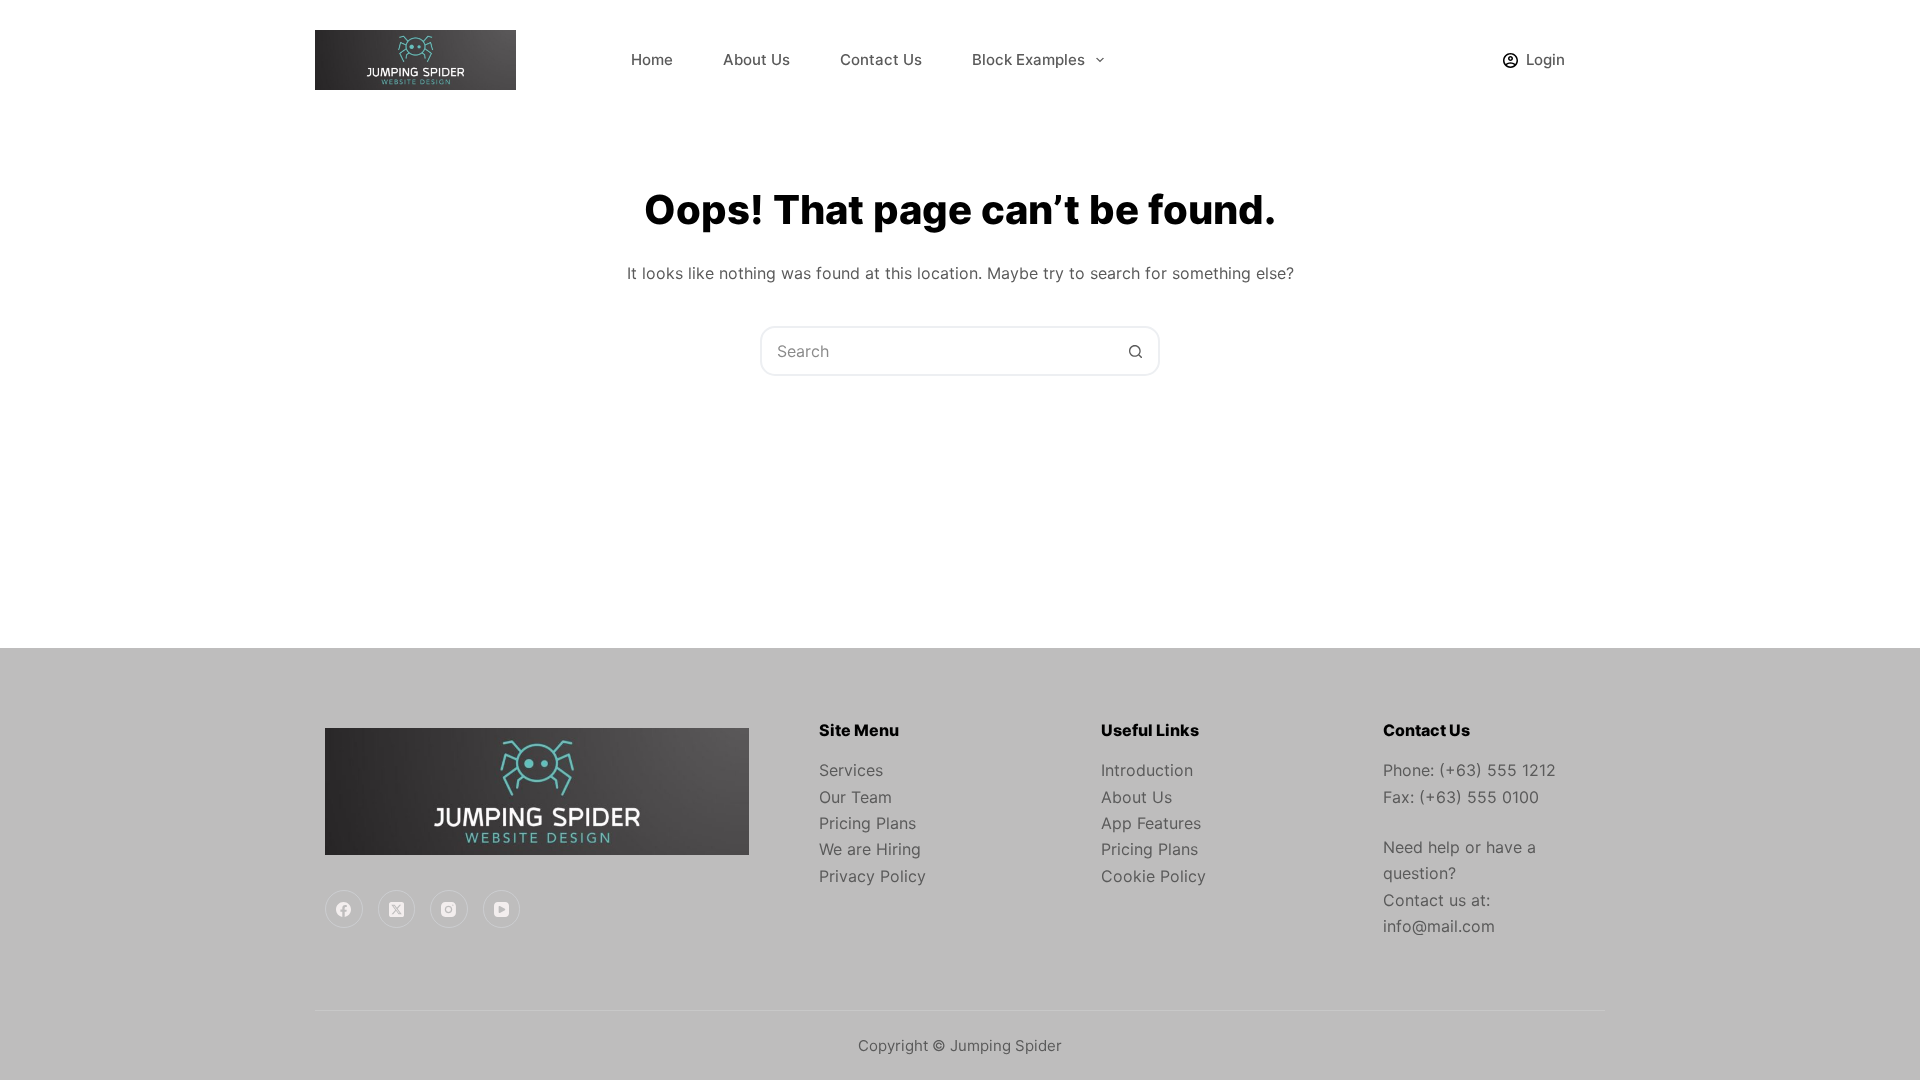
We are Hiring (870, 849)
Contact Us (881, 59)
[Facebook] (344, 909)
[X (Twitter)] (397, 909)
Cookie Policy (1153, 876)
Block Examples (1028, 59)
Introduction (1147, 770)
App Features (1151, 823)
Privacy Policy (872, 876)
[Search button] (1135, 351)
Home (652, 59)
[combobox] (937, 351)
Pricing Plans (867, 823)
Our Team (855, 797)
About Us (756, 59)
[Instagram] (449, 909)
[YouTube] (502, 909)
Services (851, 770)
